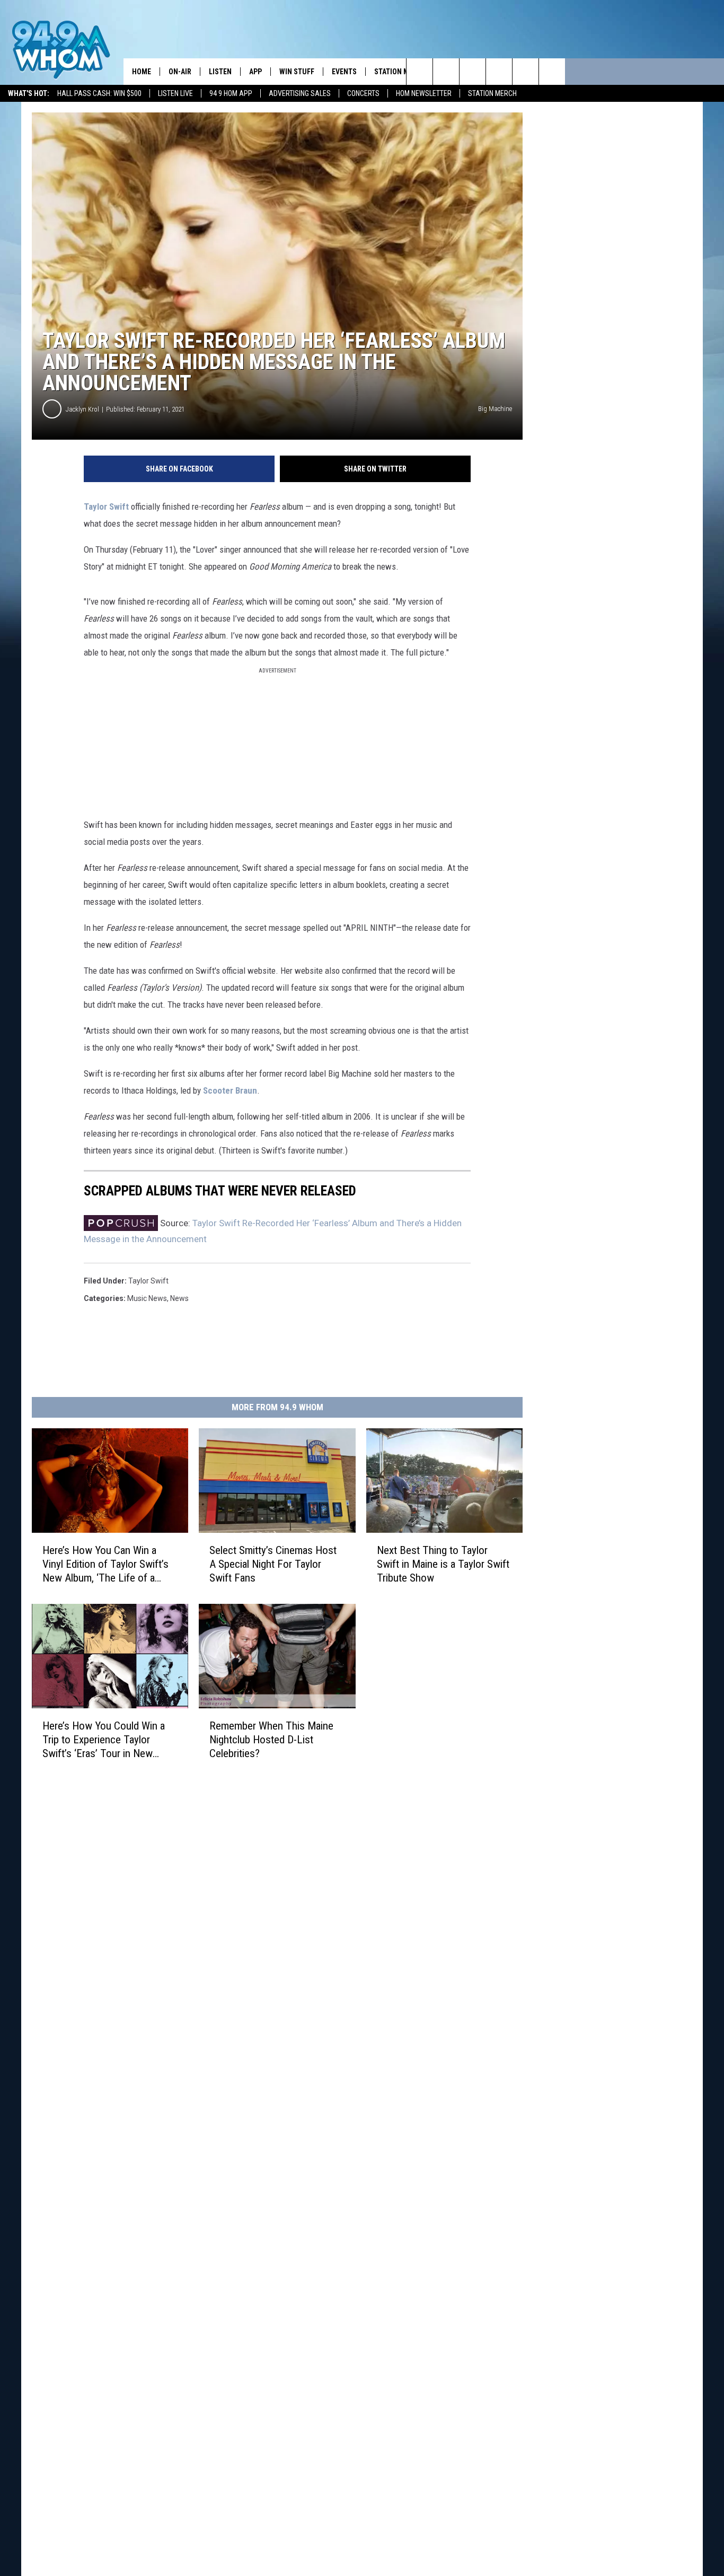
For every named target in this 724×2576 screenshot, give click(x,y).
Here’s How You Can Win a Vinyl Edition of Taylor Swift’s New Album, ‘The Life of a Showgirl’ (105, 1564)
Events (344, 72)
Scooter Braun (230, 1090)
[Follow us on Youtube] (552, 72)
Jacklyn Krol (82, 409)
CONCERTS (363, 93)
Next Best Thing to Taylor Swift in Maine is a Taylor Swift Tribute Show (443, 1564)
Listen (220, 72)
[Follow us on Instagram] (499, 72)
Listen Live (175, 93)
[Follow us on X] (526, 72)
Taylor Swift (106, 507)
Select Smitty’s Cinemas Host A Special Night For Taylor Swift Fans (273, 1564)
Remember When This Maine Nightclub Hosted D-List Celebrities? (271, 1740)
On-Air (180, 72)
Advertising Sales (300, 93)
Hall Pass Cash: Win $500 (99, 93)
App (255, 72)
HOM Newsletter (424, 93)
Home (142, 72)
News (179, 1298)
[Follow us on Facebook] (473, 72)
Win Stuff (297, 72)
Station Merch (492, 93)
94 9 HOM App (231, 93)
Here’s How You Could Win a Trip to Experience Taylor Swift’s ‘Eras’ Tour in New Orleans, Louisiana (104, 1740)
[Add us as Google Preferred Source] (446, 72)
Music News (147, 1298)
